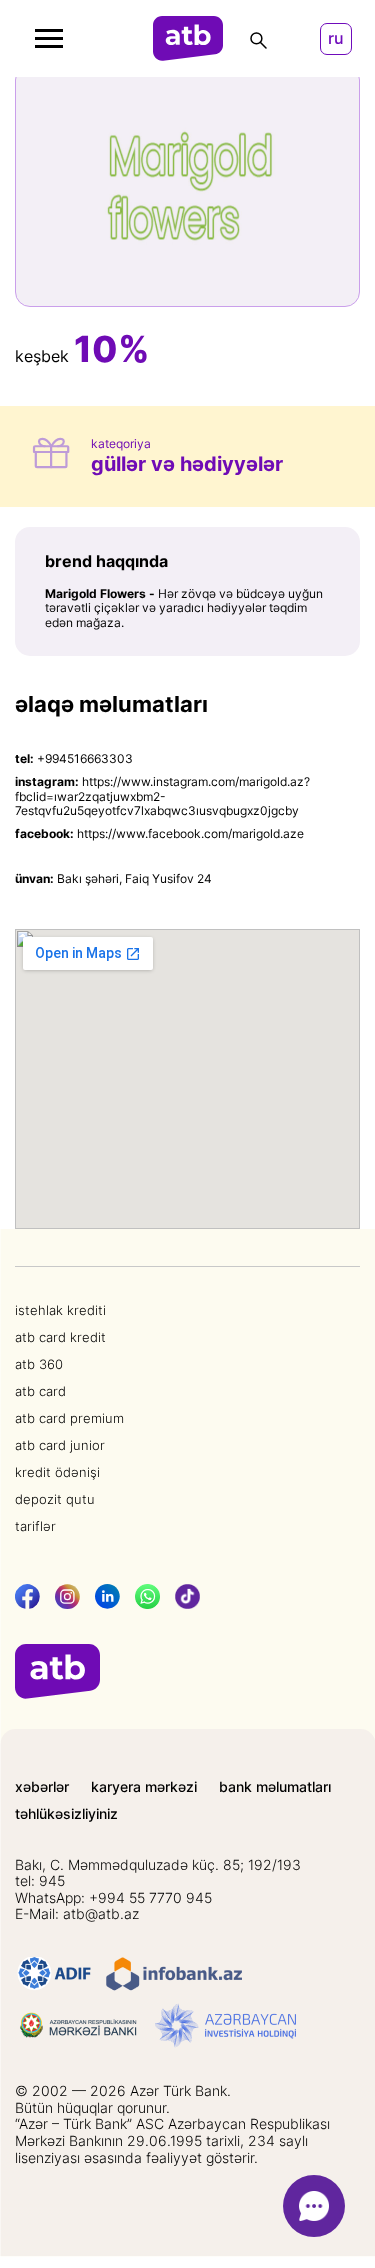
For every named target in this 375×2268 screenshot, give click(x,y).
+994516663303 (85, 758)
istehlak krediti (60, 1310)
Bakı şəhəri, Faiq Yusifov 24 (134, 878)
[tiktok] (187, 1596)
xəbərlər (42, 1787)
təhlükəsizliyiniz (66, 1814)
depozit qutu (55, 1499)
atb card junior (60, 1445)
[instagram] (67, 1596)
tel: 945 (40, 1881)
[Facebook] (27, 1596)
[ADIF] (54, 1974)
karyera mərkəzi (144, 1787)
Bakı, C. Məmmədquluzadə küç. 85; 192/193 (158, 1865)
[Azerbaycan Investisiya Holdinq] (225, 2026)
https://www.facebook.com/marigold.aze (190, 833)
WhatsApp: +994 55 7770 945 (113, 1898)
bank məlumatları (275, 1787)
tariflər (35, 1526)
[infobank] (174, 1974)
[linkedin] (107, 1596)
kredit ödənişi (57, 1472)
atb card (40, 1391)
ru (336, 38)
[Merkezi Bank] (79, 2026)
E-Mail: (77, 1914)
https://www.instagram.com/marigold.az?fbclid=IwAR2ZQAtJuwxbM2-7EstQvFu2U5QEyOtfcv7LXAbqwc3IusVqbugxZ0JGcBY (162, 796)
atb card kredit (60, 1337)
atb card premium (69, 1418)
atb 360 (39, 1364)
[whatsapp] (147, 1596)
